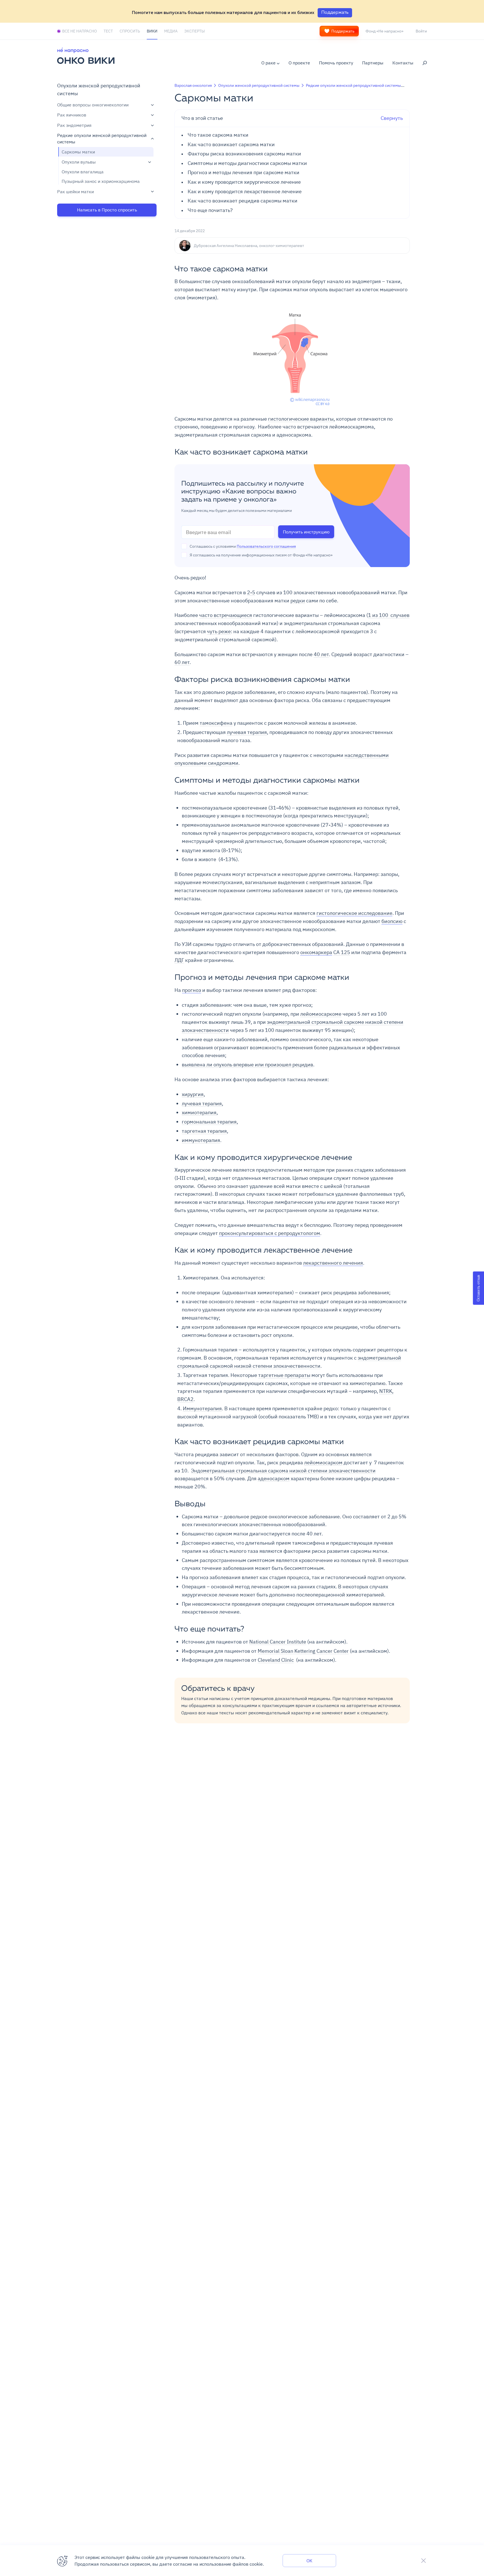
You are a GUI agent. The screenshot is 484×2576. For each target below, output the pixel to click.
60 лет (182, 662)
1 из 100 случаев (389, 615)
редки (298, 601)
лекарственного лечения (333, 1263)
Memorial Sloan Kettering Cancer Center (303, 1651)
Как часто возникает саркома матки (231, 145)
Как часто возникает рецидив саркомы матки (243, 201)
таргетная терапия (204, 1131)
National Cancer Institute (278, 1642)
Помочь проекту (336, 63)
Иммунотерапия (202, 1408)
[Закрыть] (424, 2561)
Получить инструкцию (306, 532)
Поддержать (343, 31)
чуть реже (219, 631)
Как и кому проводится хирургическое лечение (244, 182)
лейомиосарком (323, 1462)
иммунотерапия (201, 1140)
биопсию (392, 921)
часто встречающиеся (226, 615)
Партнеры (373, 63)
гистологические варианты (301, 419)
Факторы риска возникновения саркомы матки (244, 154)
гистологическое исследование (354, 913)
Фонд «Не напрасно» (384, 31)
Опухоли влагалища (83, 172)
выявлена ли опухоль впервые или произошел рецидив (247, 1065)
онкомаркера (316, 952)
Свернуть (292, 118)
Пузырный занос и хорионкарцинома (101, 181)
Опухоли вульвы (79, 162)
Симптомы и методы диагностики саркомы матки (247, 163)
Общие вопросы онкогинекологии (93, 105)
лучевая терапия (247, 732)
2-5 (251, 592)
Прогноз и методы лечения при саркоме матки (244, 173)
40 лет (321, 654)
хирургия (193, 1094)
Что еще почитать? (210, 210)
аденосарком (274, 1478)
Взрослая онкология (193, 85)
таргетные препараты (284, 1375)
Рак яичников (72, 115)
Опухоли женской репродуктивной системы (259, 85)
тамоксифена (216, 723)
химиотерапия (199, 1112)
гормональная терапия (209, 1122)
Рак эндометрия (74, 125)
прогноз (192, 990)
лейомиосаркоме (321, 1014)
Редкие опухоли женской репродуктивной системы (102, 139)
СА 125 (342, 952)
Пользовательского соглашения (266, 546)
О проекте (299, 63)
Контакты (403, 63)
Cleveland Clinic (276, 1660)
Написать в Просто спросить (107, 210)
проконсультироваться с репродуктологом (270, 1233)
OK (309, 2561)
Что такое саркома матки (218, 135)
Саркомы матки (78, 152)
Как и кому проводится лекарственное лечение (245, 192)
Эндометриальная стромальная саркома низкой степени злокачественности (283, 1471)
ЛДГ (179, 960)
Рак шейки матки (75, 192)
